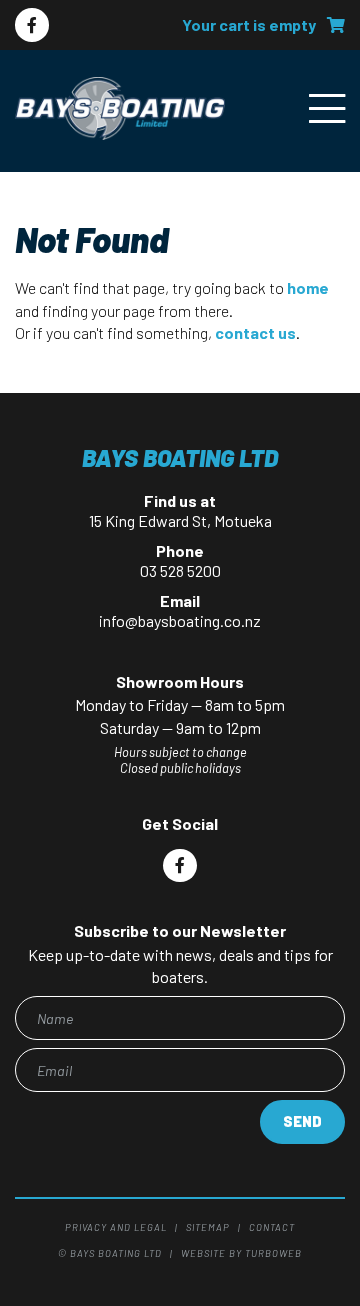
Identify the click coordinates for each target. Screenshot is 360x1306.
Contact (272, 1227)
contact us (255, 332)
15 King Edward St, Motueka (180, 520)
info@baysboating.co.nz (180, 620)
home (308, 287)
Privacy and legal (116, 1227)
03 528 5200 (180, 570)
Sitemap (208, 1227)
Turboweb (273, 1253)
